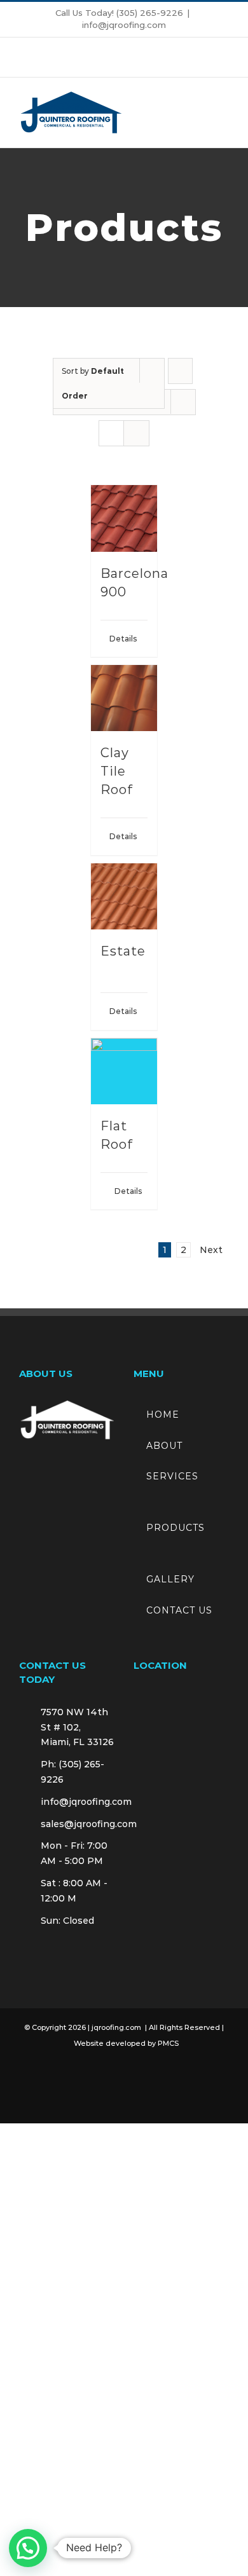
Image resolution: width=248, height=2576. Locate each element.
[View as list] (136, 433)
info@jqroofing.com (124, 25)
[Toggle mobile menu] (224, 113)
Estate (123, 951)
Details (117, 639)
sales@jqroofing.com (78, 1824)
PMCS (168, 2043)
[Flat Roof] (124, 1072)
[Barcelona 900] (124, 518)
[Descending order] (180, 371)
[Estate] (124, 897)
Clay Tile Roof (117, 771)
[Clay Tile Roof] (124, 698)
